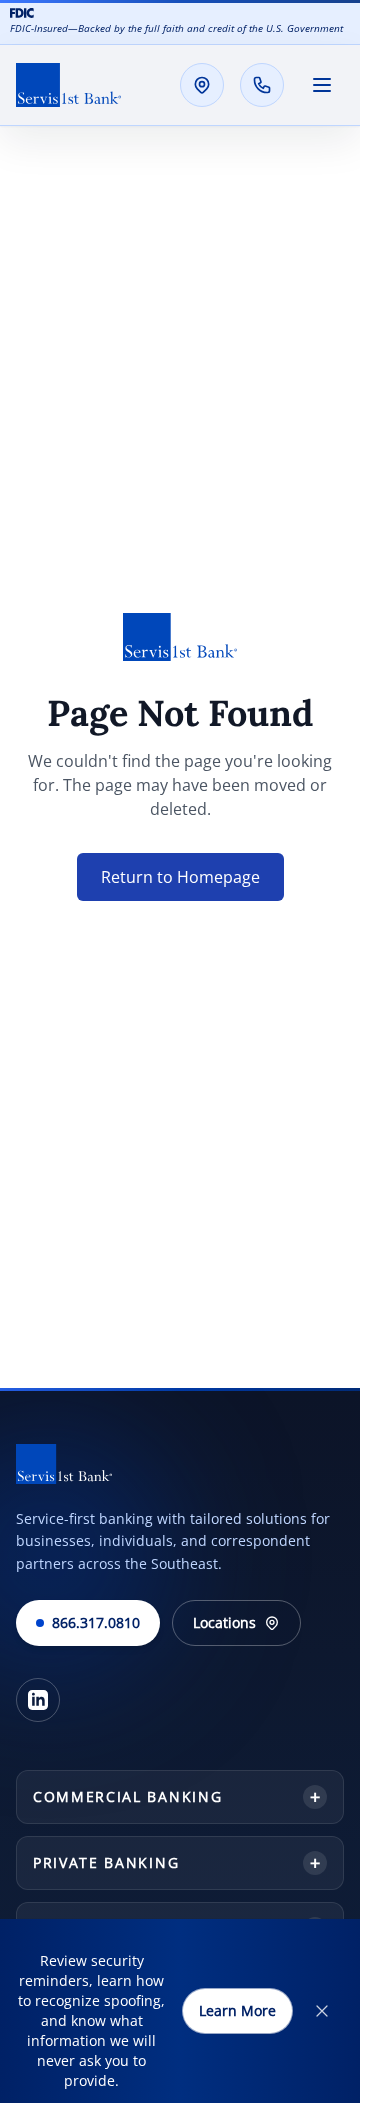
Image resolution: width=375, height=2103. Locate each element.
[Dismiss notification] (322, 2011)
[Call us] (262, 85)
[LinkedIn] (38, 1700)
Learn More (237, 2010)
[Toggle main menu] (322, 85)
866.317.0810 (96, 1622)
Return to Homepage (180, 877)
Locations (224, 1622)
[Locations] (202, 85)
